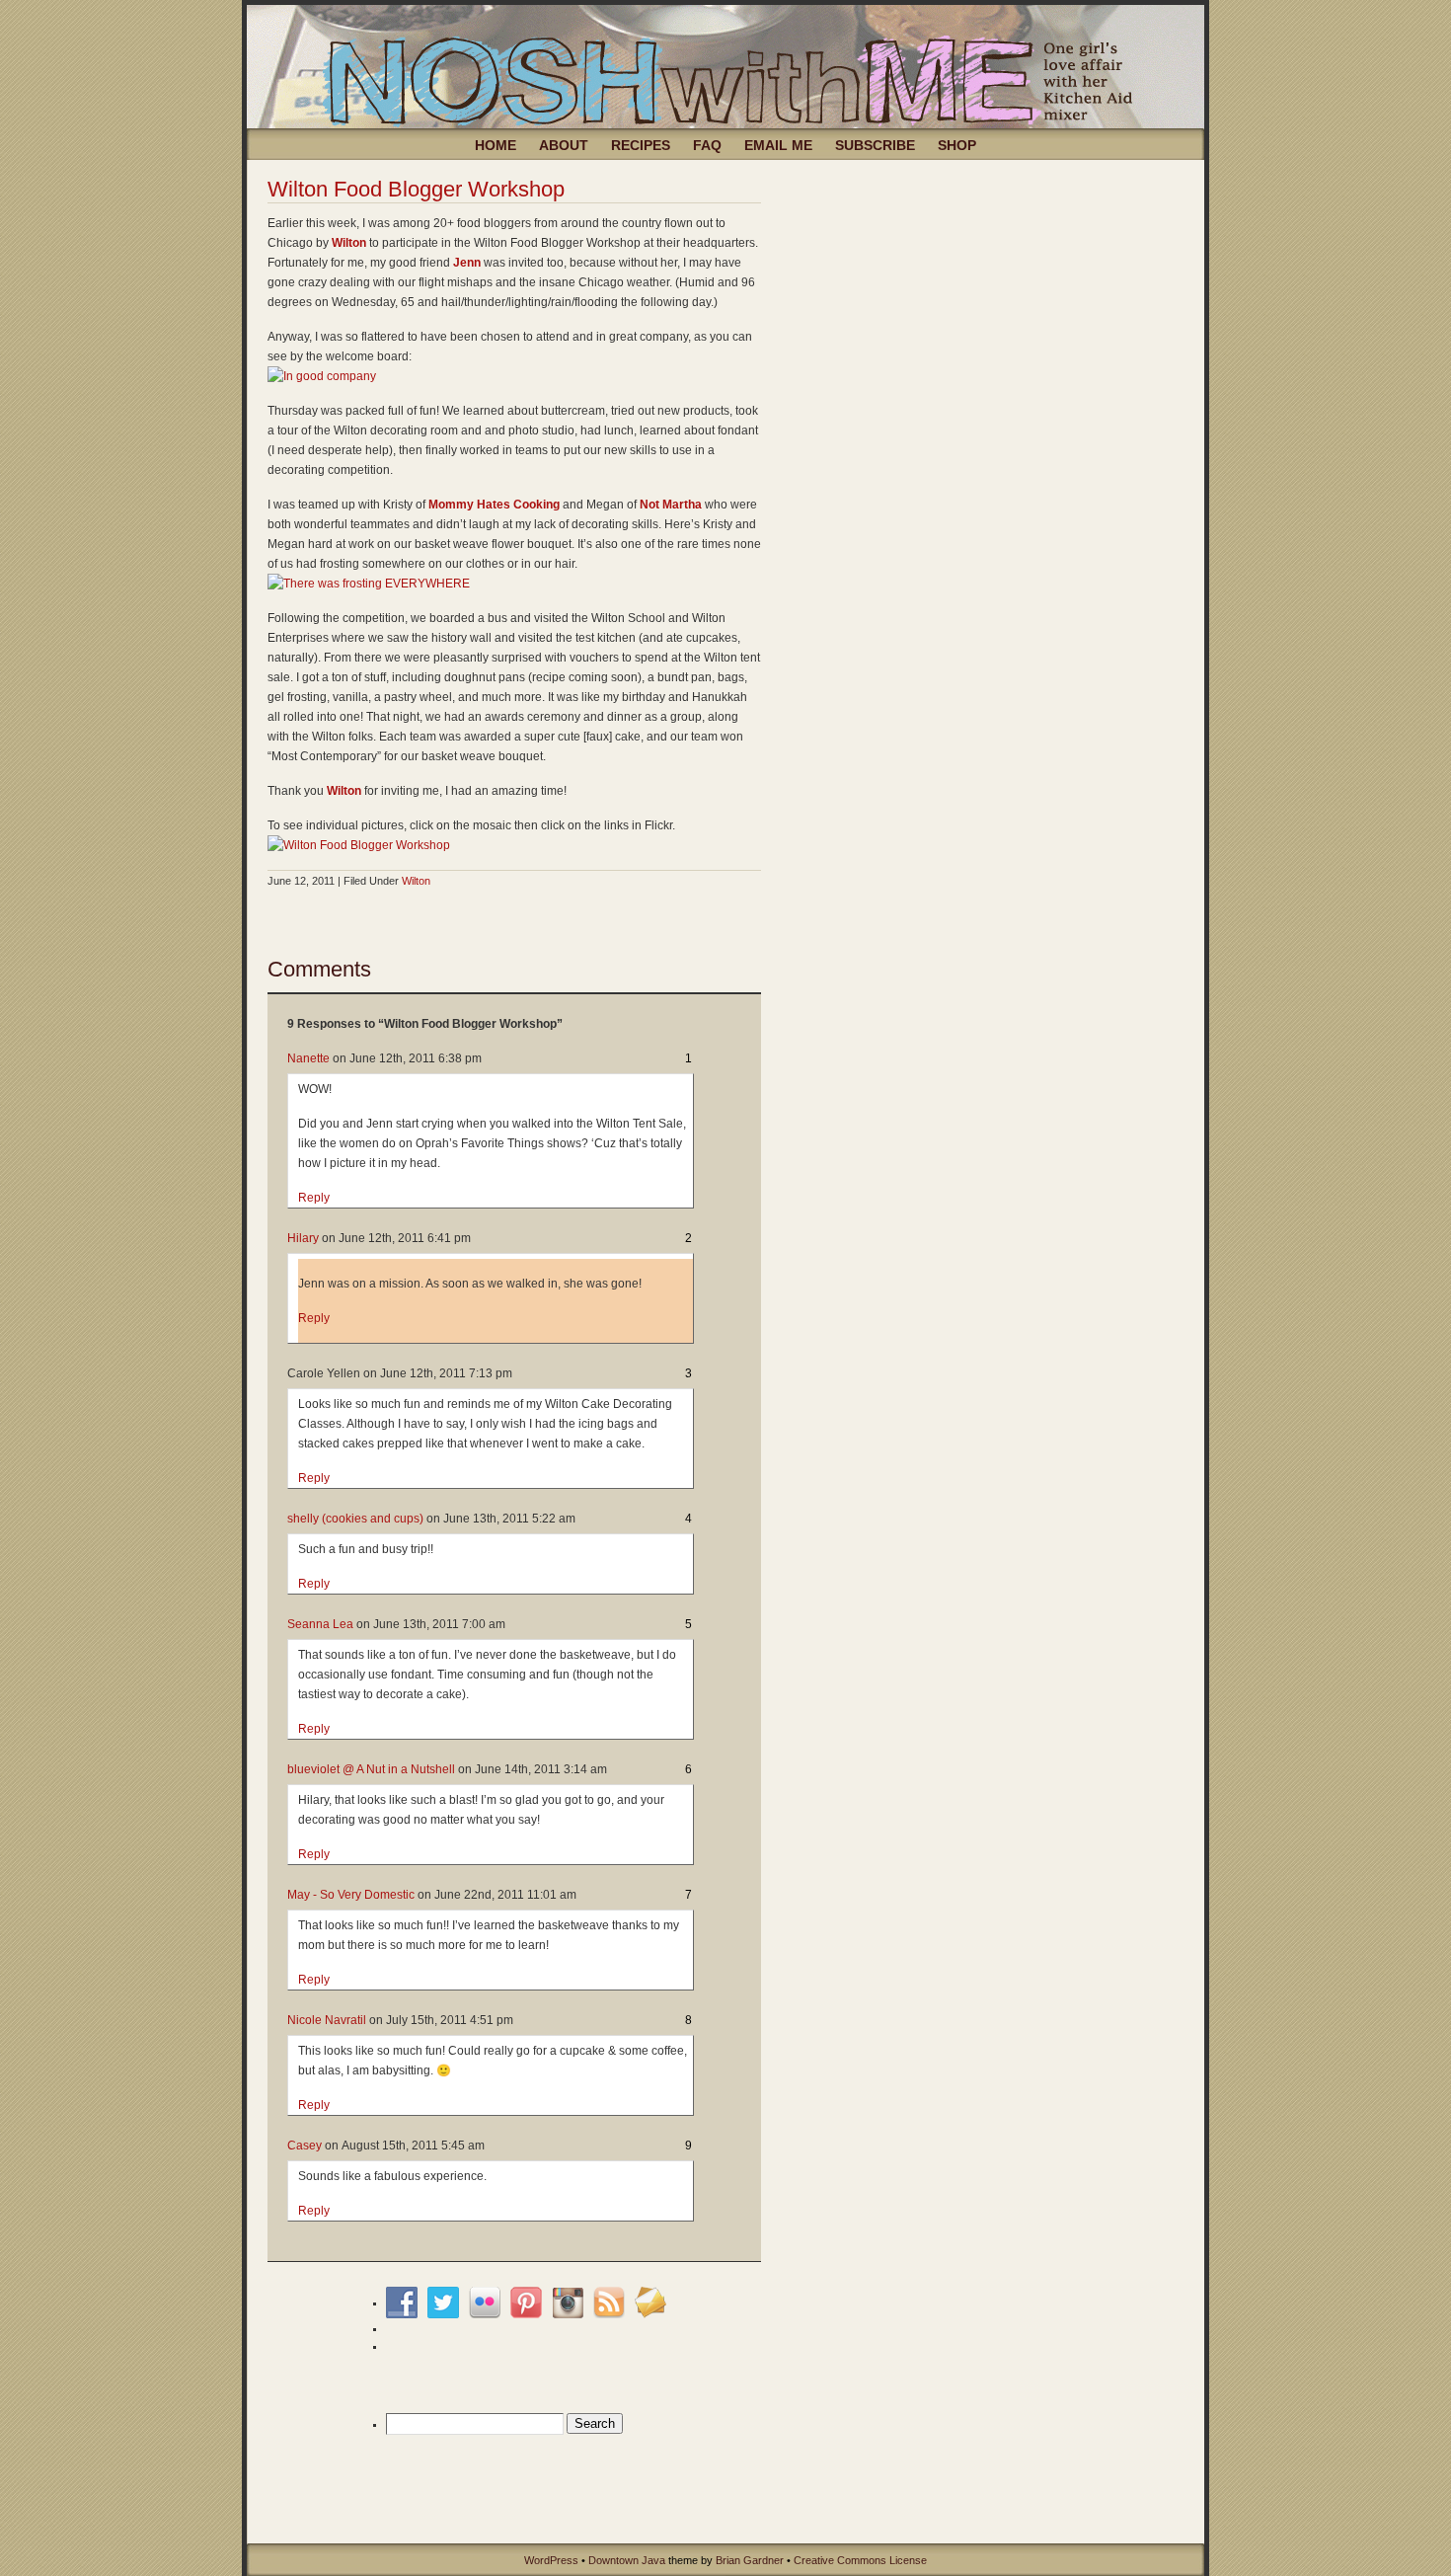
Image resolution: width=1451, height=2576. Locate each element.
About (564, 145)
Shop (957, 145)
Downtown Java (627, 2560)
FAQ (707, 145)
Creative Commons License (860, 2560)
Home (496, 145)
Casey (305, 2146)
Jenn (467, 263)
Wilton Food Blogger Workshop (416, 189)
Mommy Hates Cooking (494, 505)
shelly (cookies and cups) (355, 1519)
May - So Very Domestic (351, 1895)
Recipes (641, 145)
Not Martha (671, 505)
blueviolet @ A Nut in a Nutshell (371, 1769)
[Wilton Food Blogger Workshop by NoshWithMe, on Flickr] (359, 845)
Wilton (349, 243)
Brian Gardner (750, 2560)
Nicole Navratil (327, 2020)
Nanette (308, 1058)
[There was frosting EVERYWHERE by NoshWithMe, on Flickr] (369, 584)
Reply (314, 1198)
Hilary (303, 1238)
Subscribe (875, 145)
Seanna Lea (320, 1624)
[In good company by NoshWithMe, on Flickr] (322, 376)
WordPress (551, 2560)
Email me (778, 145)
